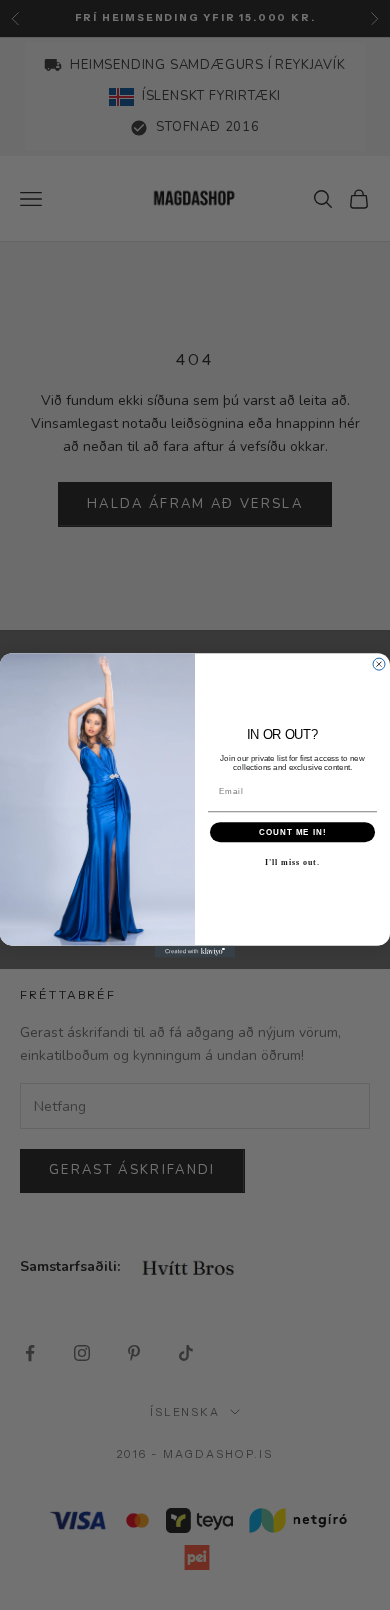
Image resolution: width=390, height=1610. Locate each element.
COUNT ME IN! (293, 831)
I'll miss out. (292, 861)
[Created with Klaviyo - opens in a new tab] (195, 951)
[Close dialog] (379, 664)
